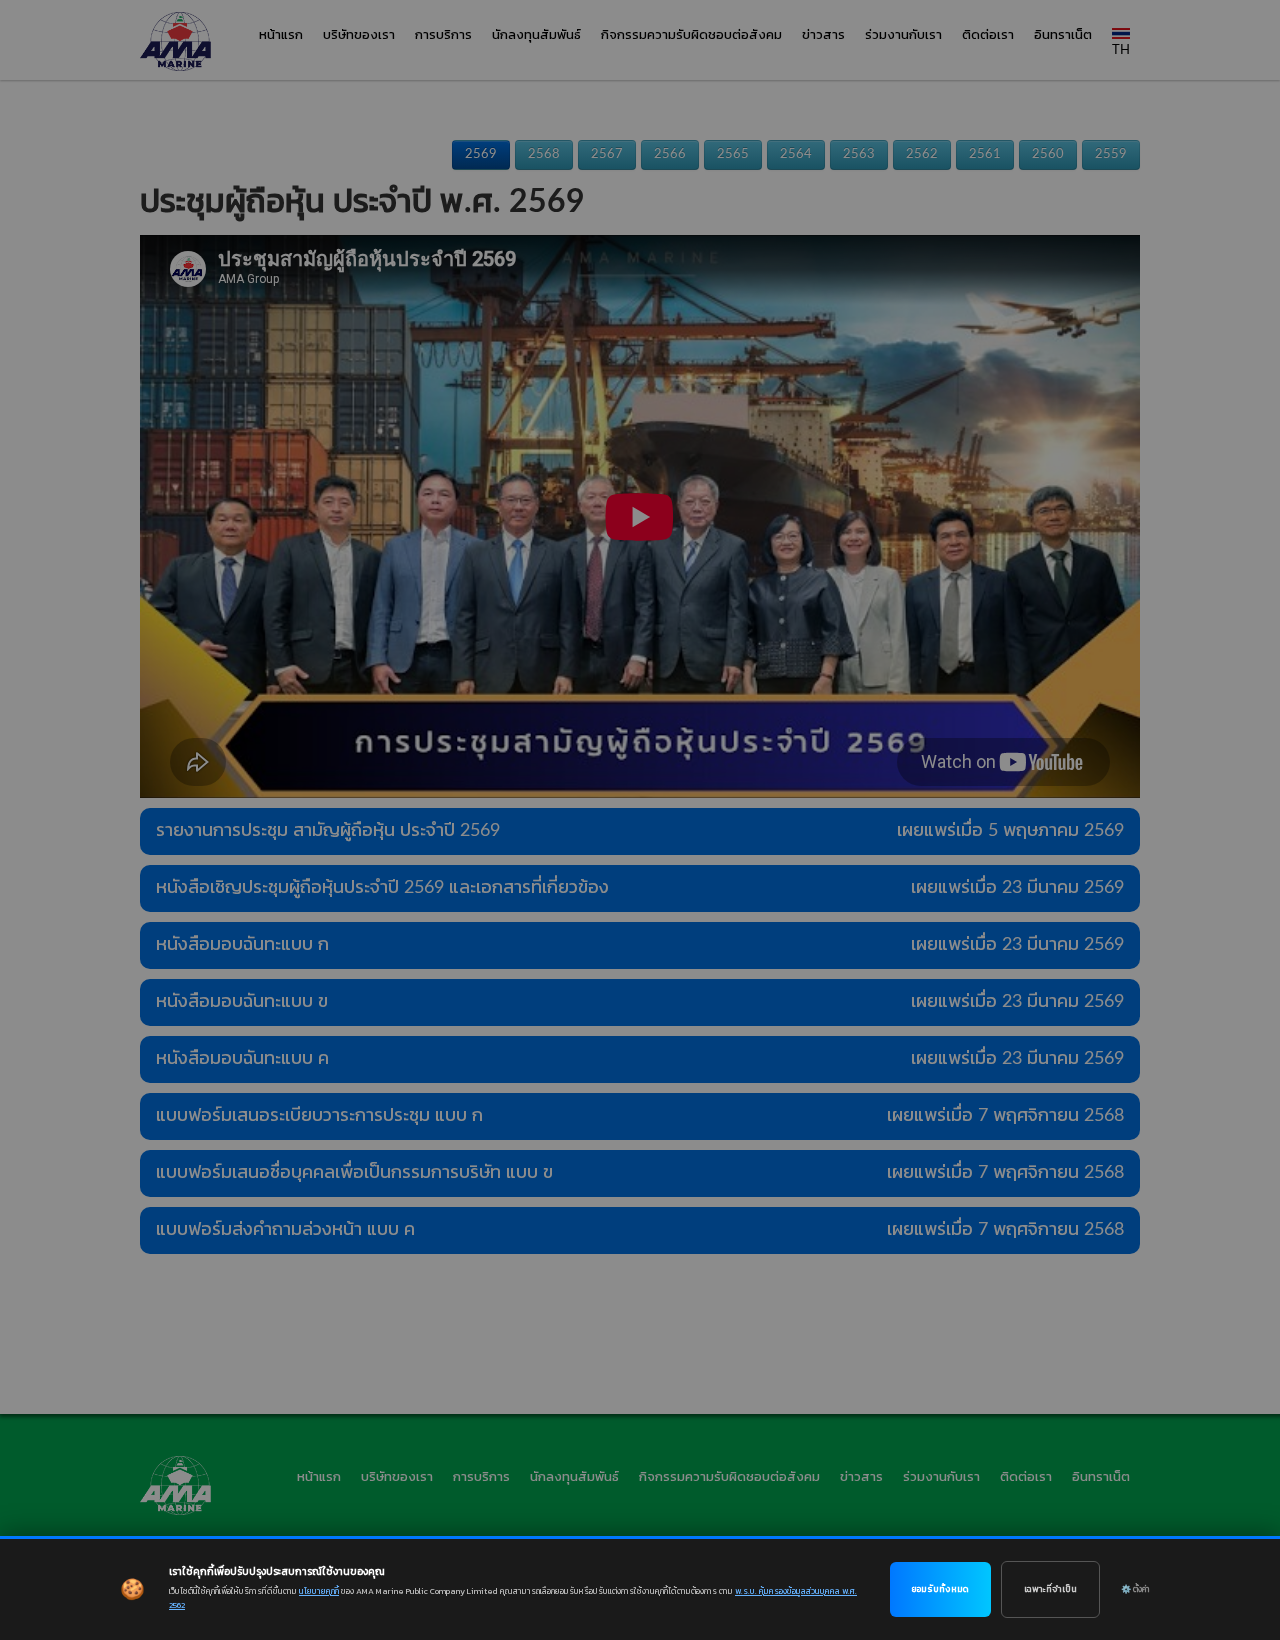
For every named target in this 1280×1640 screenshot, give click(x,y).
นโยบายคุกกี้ (319, 1591)
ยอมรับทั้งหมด (940, 1589)
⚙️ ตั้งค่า (1135, 1589)
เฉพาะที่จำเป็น (1050, 1589)
